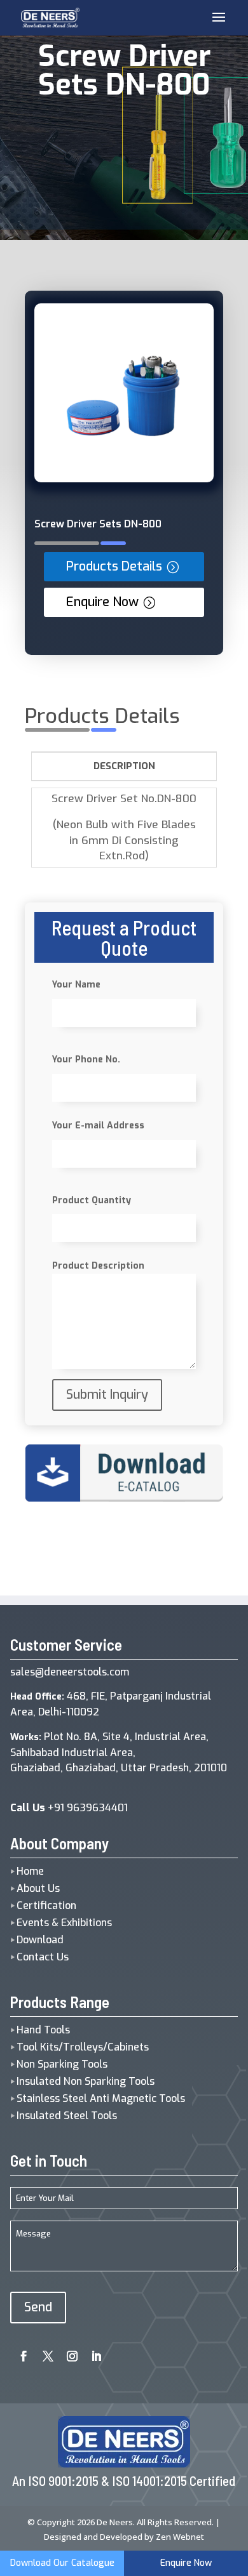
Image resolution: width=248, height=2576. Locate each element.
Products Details (114, 566)
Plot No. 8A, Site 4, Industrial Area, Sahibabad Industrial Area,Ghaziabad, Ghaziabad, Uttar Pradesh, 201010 (119, 1753)
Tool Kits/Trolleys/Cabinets (83, 2047)
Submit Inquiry (107, 1395)
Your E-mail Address (98, 1126)
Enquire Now (102, 602)
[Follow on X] (44, 2352)
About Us (38, 1888)
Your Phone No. (86, 1060)
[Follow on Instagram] (68, 2352)
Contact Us (43, 1957)
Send (38, 2307)
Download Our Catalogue (62, 2563)
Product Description (98, 1266)
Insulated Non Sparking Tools (86, 2081)
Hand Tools (43, 2030)
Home (30, 1871)
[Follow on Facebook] (20, 2352)
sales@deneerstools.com (70, 1672)
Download (40, 1940)
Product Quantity (92, 1200)
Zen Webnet (180, 2537)
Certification (46, 1906)
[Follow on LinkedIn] (92, 2352)
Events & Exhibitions (64, 1923)
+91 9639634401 (69, 1808)
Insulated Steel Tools (67, 2116)
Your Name (76, 985)
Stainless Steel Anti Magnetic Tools (101, 2098)
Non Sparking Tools (62, 2064)
